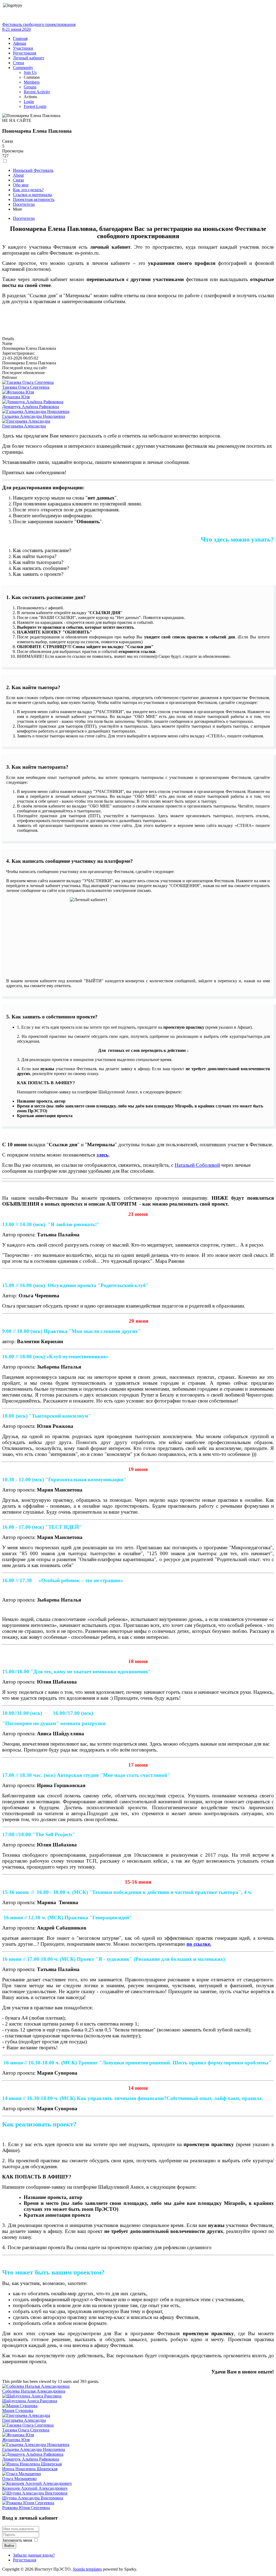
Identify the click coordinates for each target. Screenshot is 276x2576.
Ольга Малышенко (19, 2478)
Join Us (30, 72)
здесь (102, 1155)
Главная (20, 38)
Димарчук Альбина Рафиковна (31, 407)
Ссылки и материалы (32, 195)
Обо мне (21, 185)
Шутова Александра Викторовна (33, 2498)
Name (7, 343)
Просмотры (13, 151)
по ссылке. (199, 1944)
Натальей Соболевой (197, 1165)
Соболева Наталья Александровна (34, 2391)
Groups (30, 87)
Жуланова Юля (16, 397)
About (18, 175)
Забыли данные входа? (34, 2555)
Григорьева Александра (24, 426)
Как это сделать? (28, 190)
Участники (23, 48)
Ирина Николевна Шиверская (30, 2469)
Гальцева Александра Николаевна (34, 416)
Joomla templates (87, 2569)
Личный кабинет (29, 58)
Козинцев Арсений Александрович (35, 2488)
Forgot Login (35, 106)
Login (29, 102)
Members (32, 82)
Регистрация (25, 53)
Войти (9, 2546)
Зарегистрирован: (18, 353)
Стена (18, 63)
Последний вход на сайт (25, 368)
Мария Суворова (18, 2411)
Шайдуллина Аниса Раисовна (30, 2401)
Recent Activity (37, 92)
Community (23, 68)
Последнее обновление (23, 373)
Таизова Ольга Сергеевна (26, 387)
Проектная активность (34, 199)
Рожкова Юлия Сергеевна (26, 2508)
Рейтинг (10, 377)
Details (8, 339)
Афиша (20, 43)
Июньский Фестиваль (33, 170)
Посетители (24, 204)
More (18, 209)
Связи (8, 141)
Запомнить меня (17, 2540)
